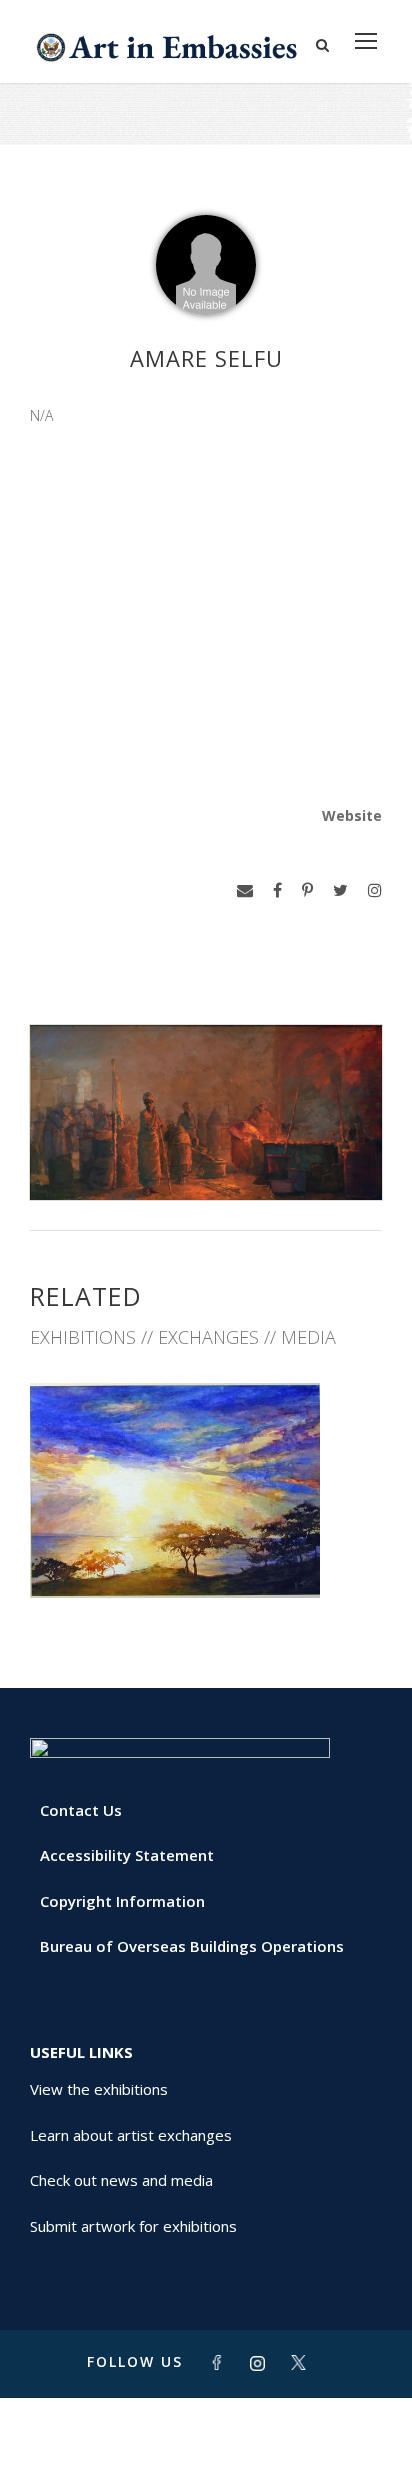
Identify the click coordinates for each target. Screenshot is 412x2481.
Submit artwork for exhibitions (133, 2226)
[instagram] (375, 890)
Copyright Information (122, 1901)
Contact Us (81, 1810)
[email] (245, 890)
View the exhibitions (99, 2089)
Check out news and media (121, 2180)
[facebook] (277, 890)
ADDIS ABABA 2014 (206, 1553)
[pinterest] (307, 890)
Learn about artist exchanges (131, 2135)
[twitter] (340, 890)
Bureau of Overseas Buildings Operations (192, 1946)
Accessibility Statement (127, 1855)
